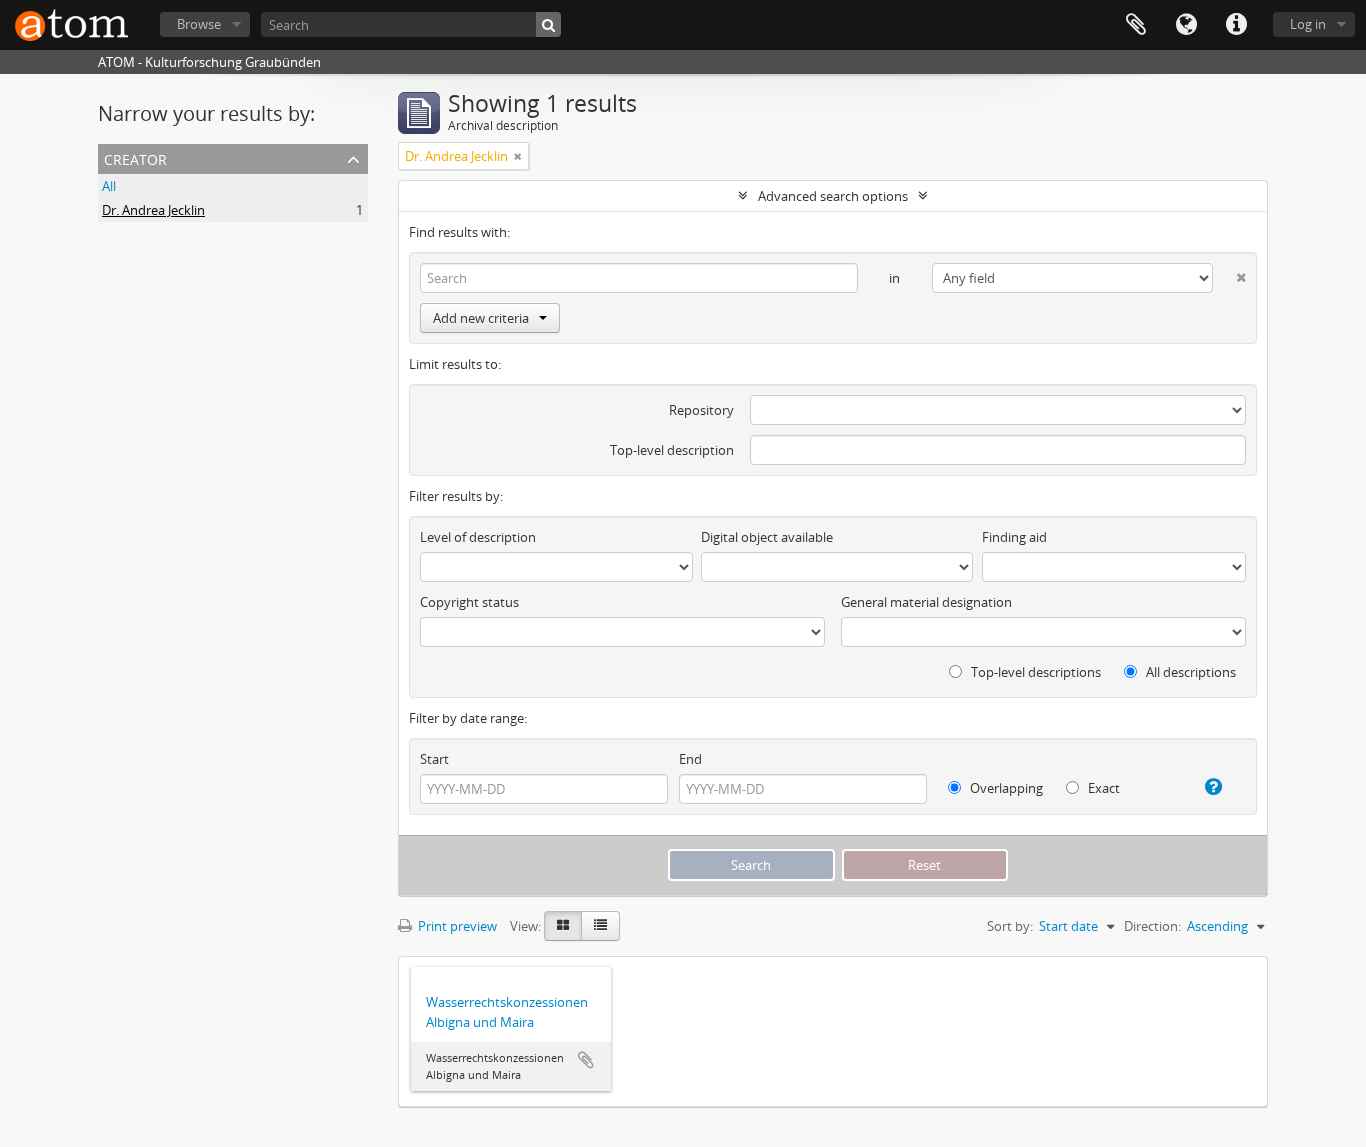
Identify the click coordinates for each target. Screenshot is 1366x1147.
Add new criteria (481, 318)
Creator (135, 157)
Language (1186, 25)
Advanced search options (833, 196)
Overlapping (1005, 788)
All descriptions (1189, 672)
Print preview (456, 926)
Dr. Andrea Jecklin (153, 210)
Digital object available (767, 537)
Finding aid (1014, 537)
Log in (1308, 24)
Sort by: (1010, 926)
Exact (1102, 788)
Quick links (1236, 25)
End (690, 759)
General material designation (926, 602)
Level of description (478, 537)
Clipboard (1136, 25)
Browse (199, 24)
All (109, 186)
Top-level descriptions (1034, 672)
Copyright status (469, 602)
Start (434, 759)
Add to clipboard (586, 1060)
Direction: (1152, 926)
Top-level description (672, 450)
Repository (701, 410)
